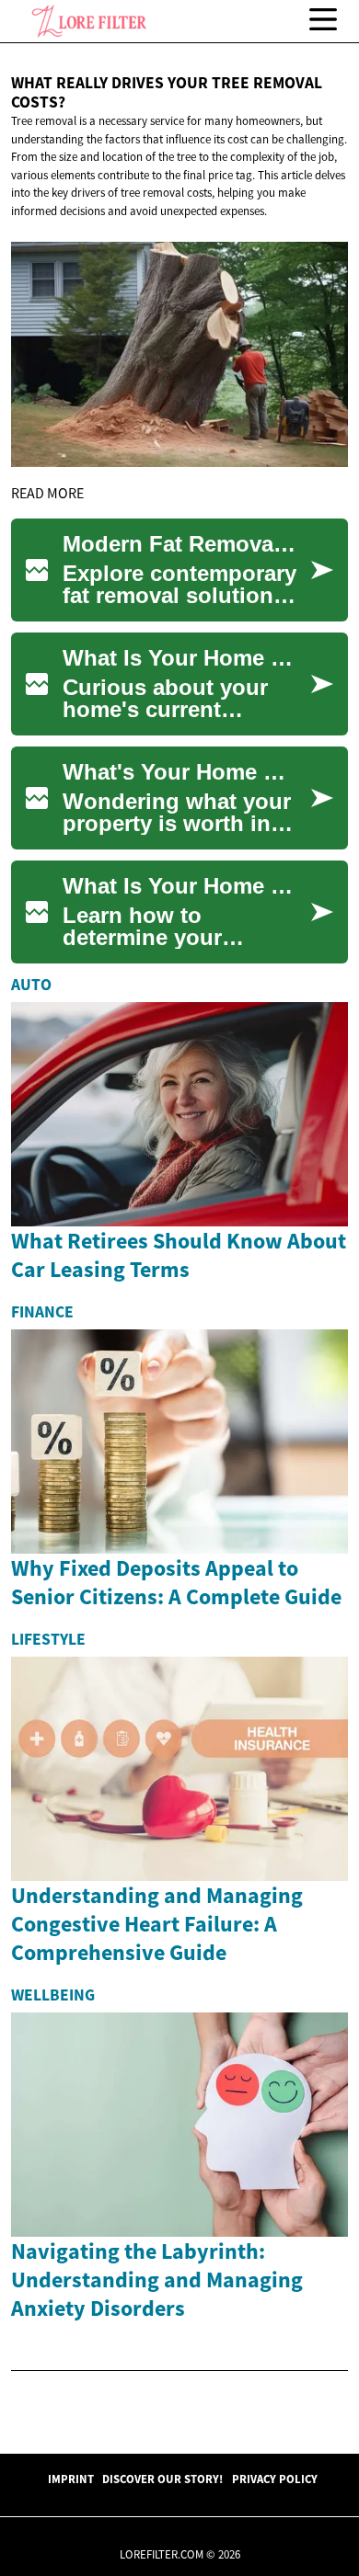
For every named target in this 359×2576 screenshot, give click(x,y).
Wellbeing (53, 1995)
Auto (31, 985)
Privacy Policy (275, 2479)
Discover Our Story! (162, 2479)
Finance (42, 1312)
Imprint (71, 2479)
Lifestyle (48, 1639)
